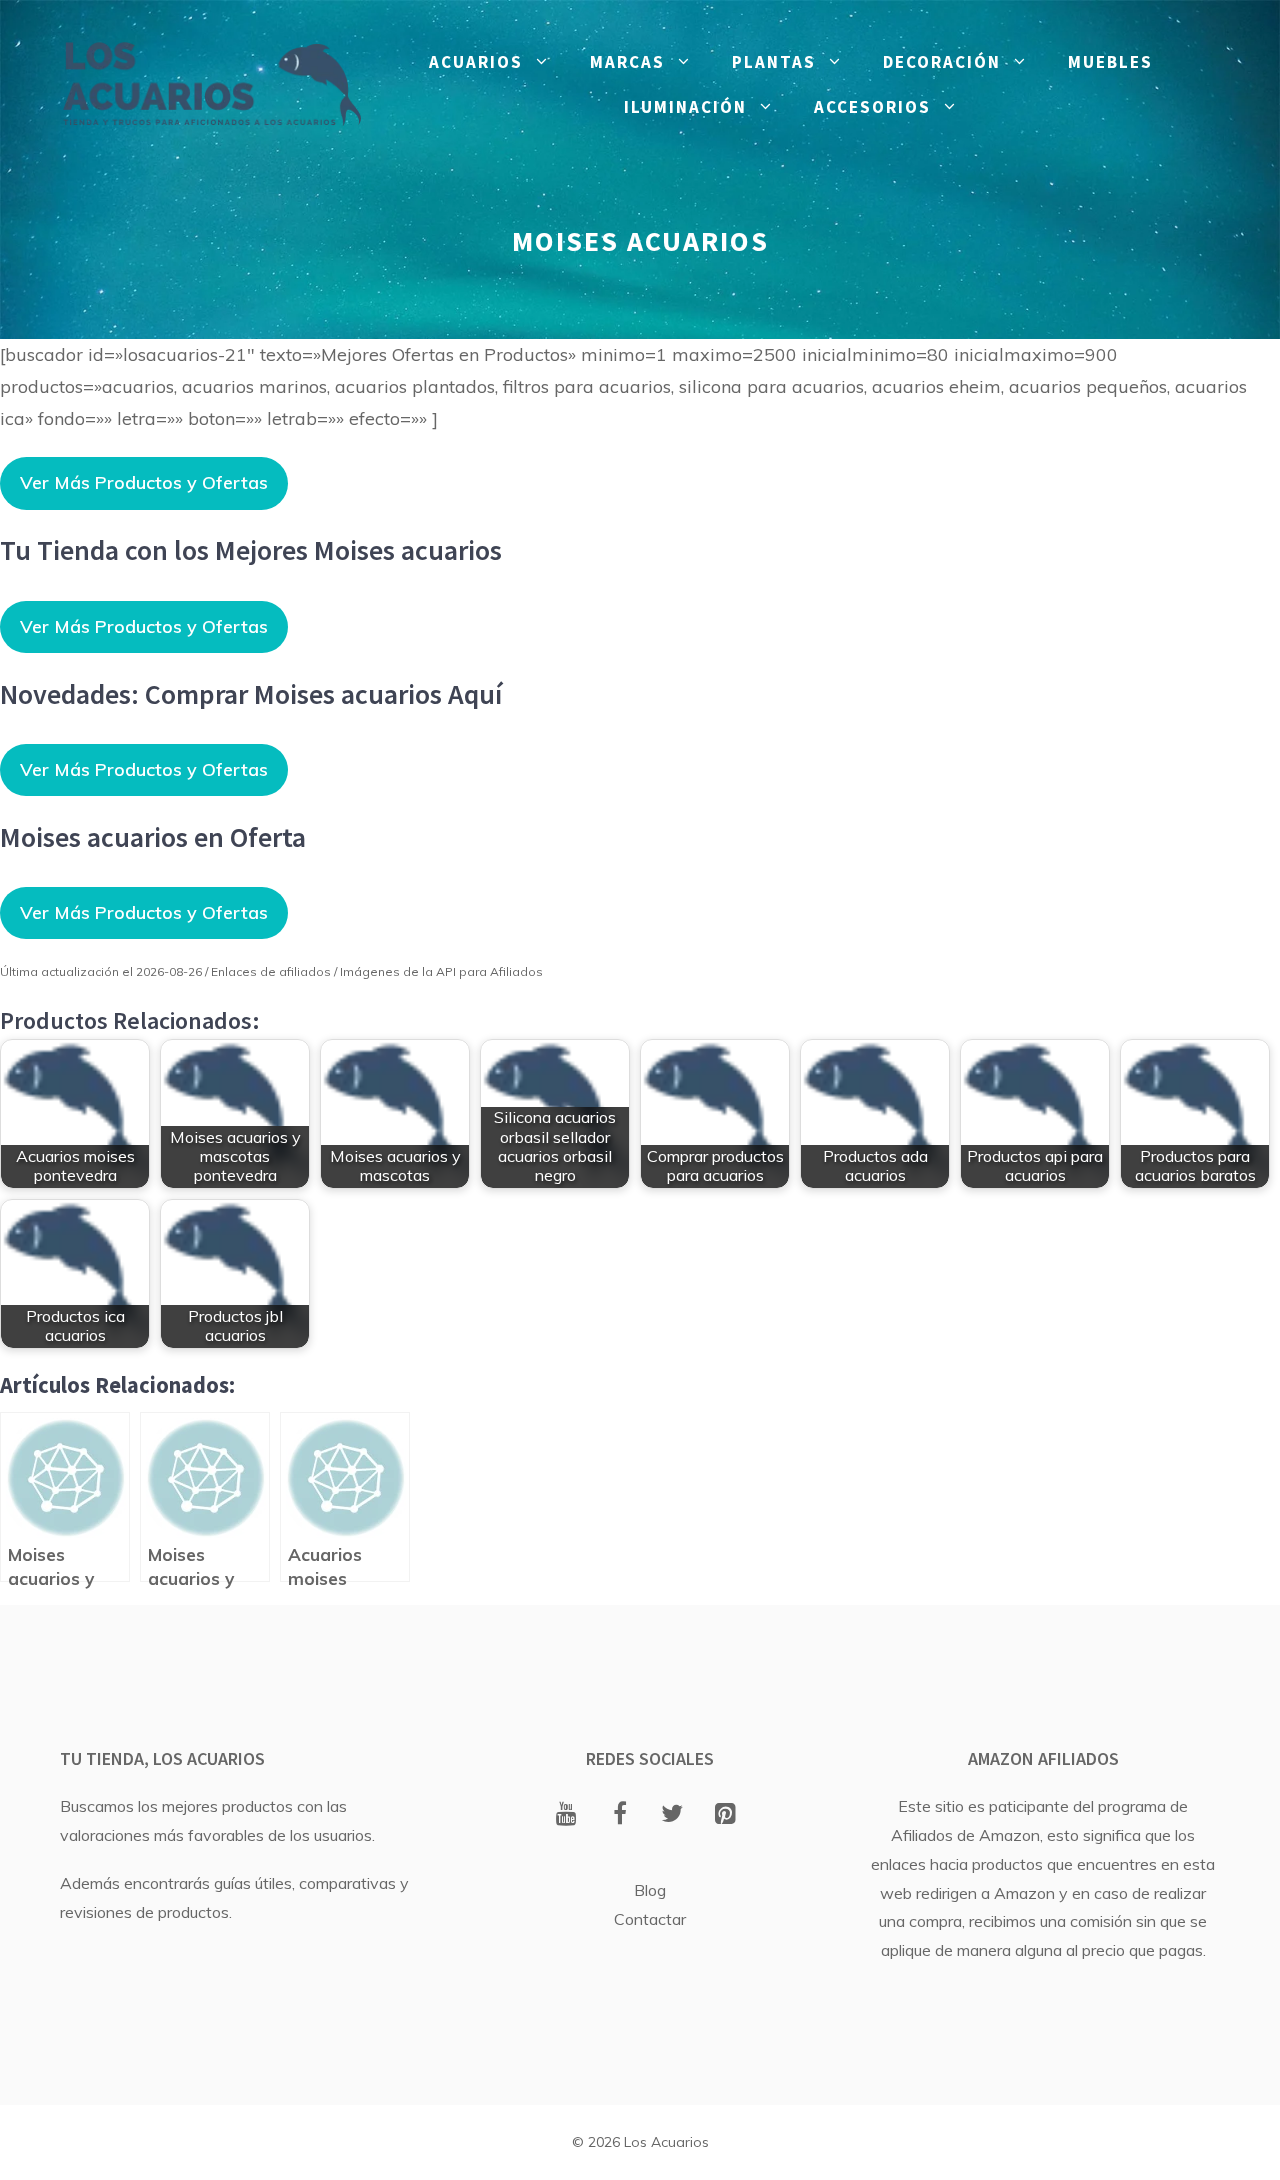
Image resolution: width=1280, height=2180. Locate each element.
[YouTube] (566, 1815)
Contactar (650, 1919)
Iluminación (685, 107)
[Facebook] (619, 1815)
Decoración (942, 62)
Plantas (774, 62)
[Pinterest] (725, 1815)
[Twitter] (672, 1815)
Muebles (1110, 62)
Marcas (627, 62)
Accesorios (872, 107)
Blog (650, 1890)
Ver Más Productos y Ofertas (144, 482)
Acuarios (476, 62)
